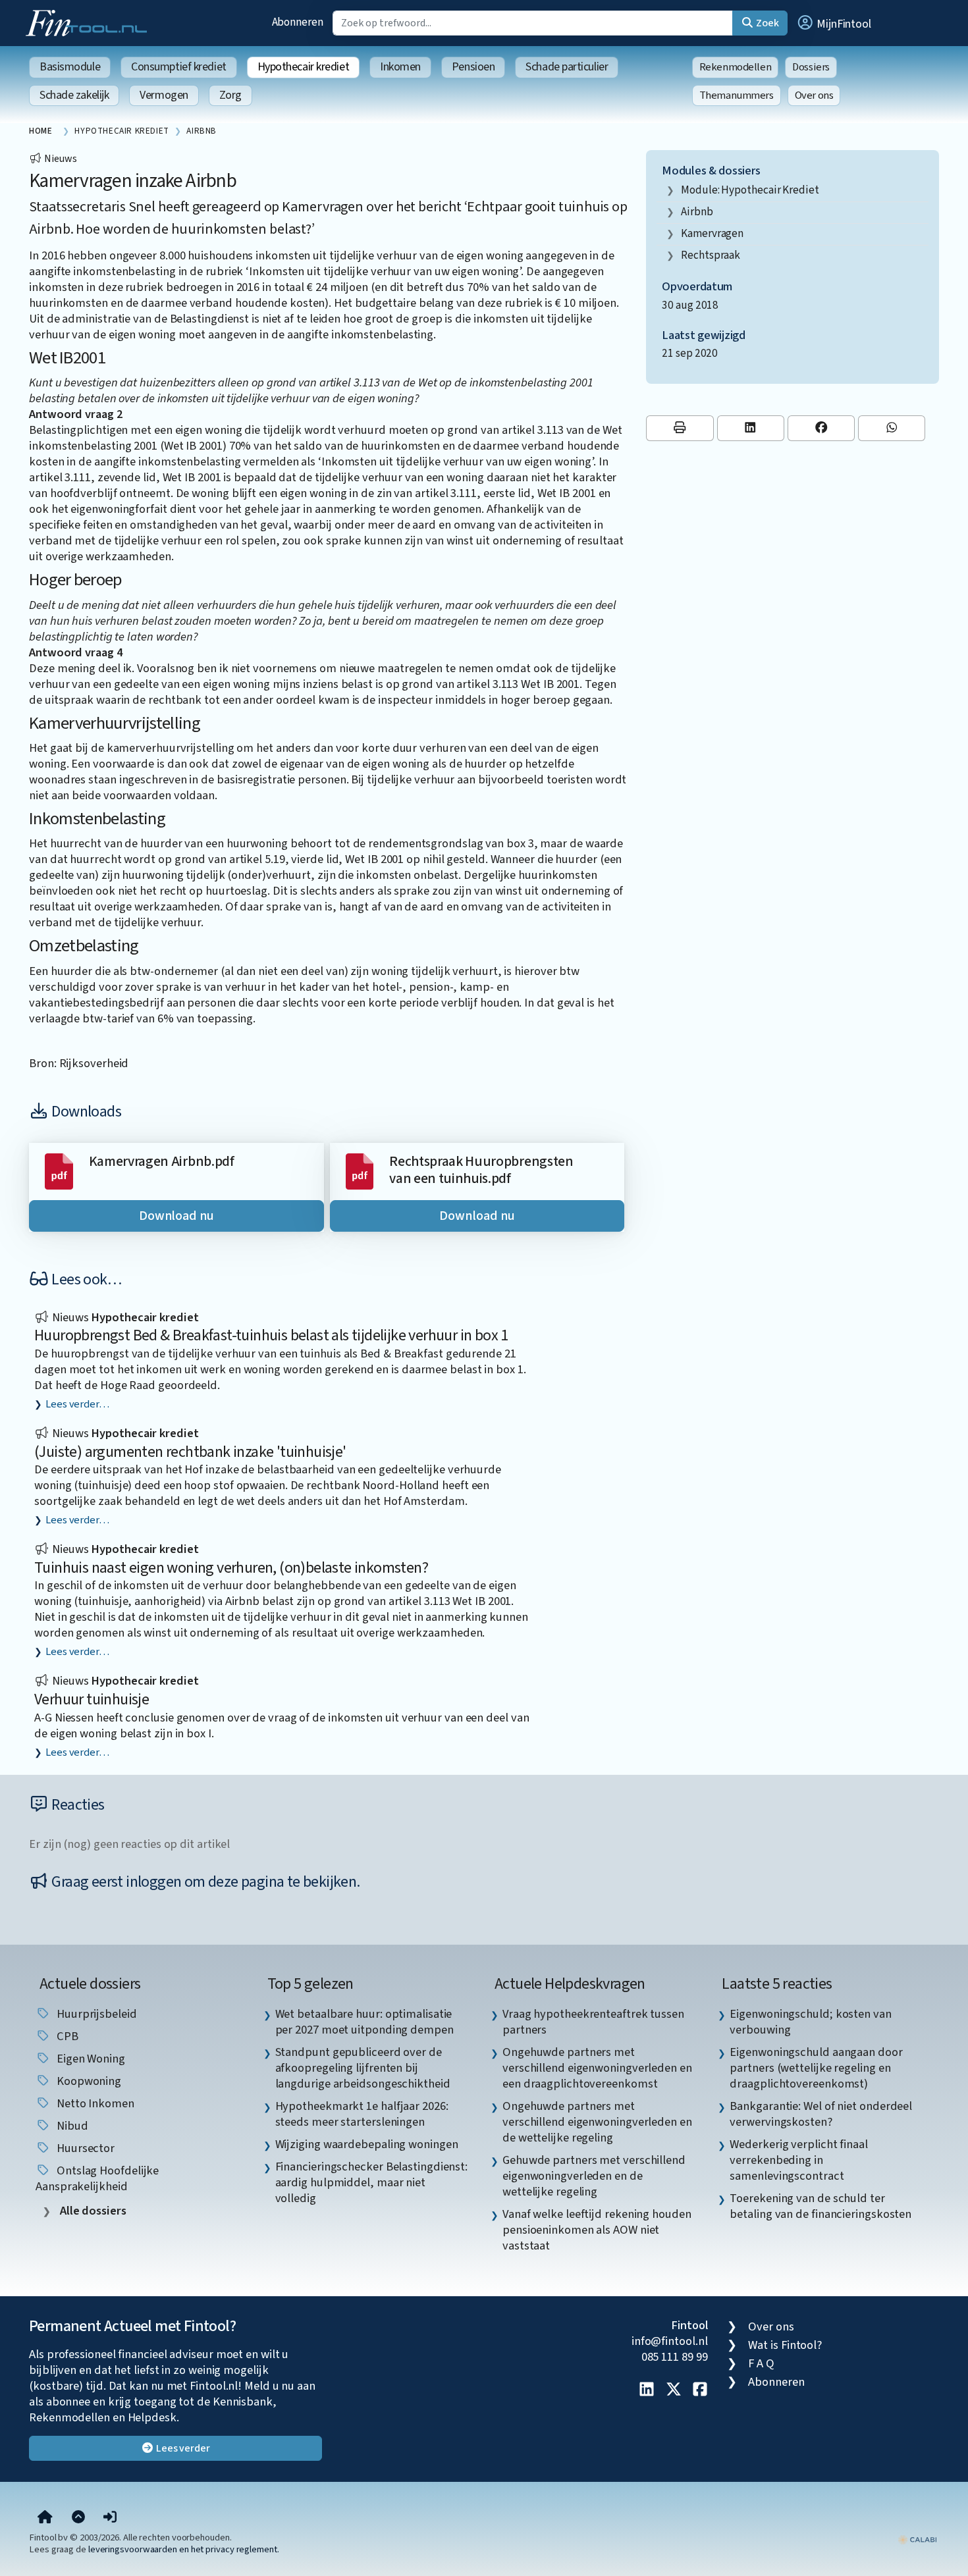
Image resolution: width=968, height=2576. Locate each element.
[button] (834, 23)
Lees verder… (77, 1404)
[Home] (45, 2517)
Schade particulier (567, 67)
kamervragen (712, 233)
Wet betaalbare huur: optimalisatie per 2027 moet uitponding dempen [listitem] (364, 2022)
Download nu (176, 1216)
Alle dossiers (92, 2211)
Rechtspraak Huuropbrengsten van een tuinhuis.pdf (481, 1170)
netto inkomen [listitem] (94, 2103)
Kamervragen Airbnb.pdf (162, 1162)
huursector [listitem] (84, 2148)
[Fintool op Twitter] (674, 2390)
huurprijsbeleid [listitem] (95, 2014)
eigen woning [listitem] (90, 2059)
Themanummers (737, 95)
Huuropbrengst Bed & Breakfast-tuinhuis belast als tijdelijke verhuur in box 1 (271, 1335)
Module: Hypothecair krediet (750, 190)
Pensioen (473, 67)
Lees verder (182, 2448)
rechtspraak (711, 255)
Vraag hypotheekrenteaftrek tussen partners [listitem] (593, 2022)
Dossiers (811, 67)
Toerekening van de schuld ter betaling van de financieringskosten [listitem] (820, 2206)
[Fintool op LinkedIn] (647, 2390)
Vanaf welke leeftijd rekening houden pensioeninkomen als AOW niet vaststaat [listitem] (597, 2230)
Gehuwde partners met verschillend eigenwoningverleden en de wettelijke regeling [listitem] (594, 2176)
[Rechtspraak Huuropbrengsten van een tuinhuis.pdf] (360, 1170)
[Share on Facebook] (821, 428)
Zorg (230, 95)
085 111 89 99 (675, 2357)
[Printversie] (680, 428)
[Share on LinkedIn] (751, 428)
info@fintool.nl (670, 2341)
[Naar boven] (78, 2517)
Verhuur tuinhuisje (92, 1699)
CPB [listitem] (66, 2036)
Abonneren (298, 22)
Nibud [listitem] (71, 2126)
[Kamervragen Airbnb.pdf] (59, 1170)
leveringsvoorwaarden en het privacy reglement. (184, 2549)
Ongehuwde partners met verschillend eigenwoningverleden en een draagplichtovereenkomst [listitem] (597, 2068)
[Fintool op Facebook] (700, 2390)
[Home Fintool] (90, 22)
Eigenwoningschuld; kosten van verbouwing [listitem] (810, 2022)
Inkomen (400, 67)
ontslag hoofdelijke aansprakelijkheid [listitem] (97, 2178)
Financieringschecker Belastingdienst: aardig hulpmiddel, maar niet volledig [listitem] (372, 2182)
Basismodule (70, 67)
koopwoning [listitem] (88, 2081)
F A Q (761, 2363)
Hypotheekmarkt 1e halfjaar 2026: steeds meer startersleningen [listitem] (362, 2114)
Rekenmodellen (736, 67)
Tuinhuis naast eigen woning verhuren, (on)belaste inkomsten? (231, 1568)
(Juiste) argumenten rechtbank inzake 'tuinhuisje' (190, 1452)
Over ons (814, 95)
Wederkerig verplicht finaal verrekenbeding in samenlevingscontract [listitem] (799, 2160)
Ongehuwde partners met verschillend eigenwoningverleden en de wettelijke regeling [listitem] (597, 2122)
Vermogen (164, 95)
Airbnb (697, 212)
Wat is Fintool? (785, 2345)
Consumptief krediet (178, 67)
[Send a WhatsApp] (892, 428)
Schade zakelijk (74, 95)
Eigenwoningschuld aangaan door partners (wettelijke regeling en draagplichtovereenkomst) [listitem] (816, 2068)
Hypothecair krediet (303, 67)
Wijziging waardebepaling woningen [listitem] (367, 2144)
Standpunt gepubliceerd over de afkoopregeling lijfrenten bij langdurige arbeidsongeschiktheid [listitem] (363, 2068)
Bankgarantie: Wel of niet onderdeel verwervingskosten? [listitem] (821, 2114)
